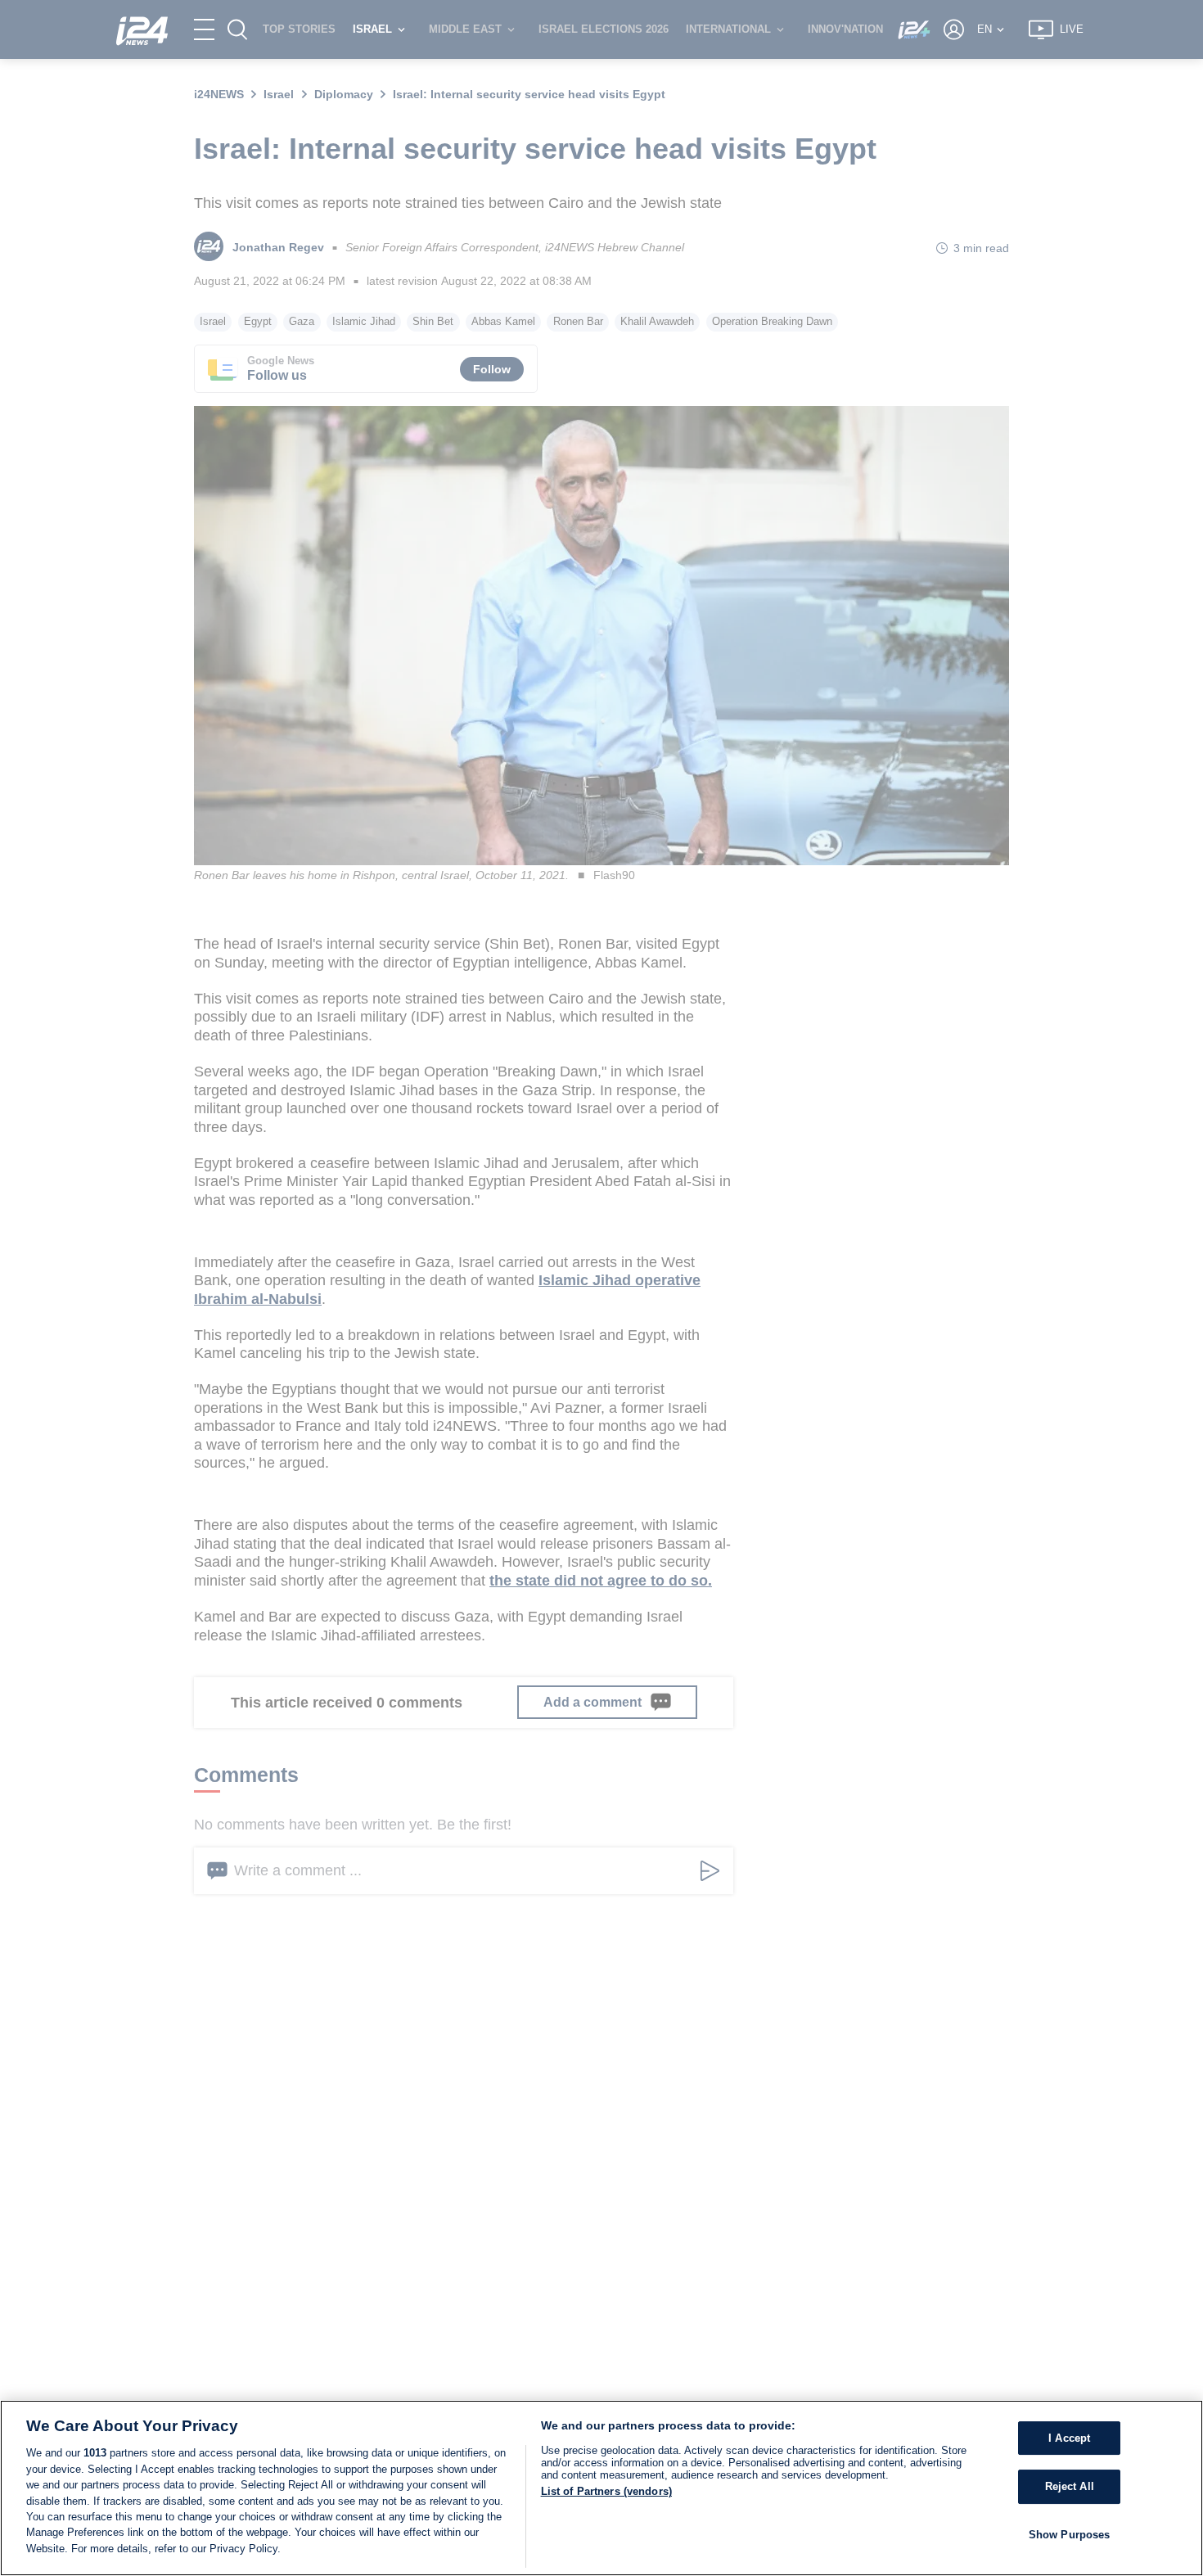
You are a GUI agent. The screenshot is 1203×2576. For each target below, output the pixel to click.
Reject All (1070, 2486)
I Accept (1069, 2438)
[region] (601, 2488)
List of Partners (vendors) (606, 2491)
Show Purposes (1070, 2535)
